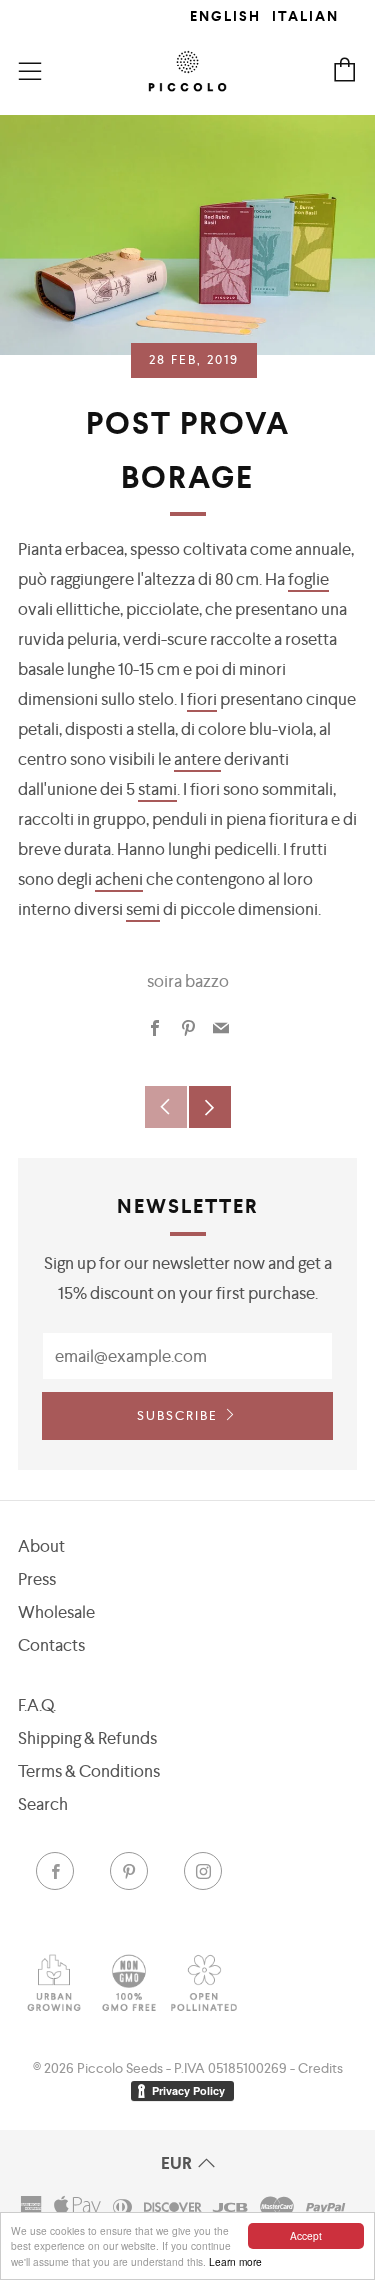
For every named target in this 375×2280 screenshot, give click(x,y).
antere (197, 759)
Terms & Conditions (89, 1771)
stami (157, 789)
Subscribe (177, 1415)
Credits (320, 2068)
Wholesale (56, 1612)
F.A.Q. (37, 1705)
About (41, 1546)
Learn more (235, 2261)
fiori (202, 699)
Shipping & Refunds (87, 1738)
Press (37, 1579)
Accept (306, 2235)
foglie (308, 579)
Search (43, 1804)
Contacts (51, 1645)
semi (143, 909)
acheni (119, 879)
